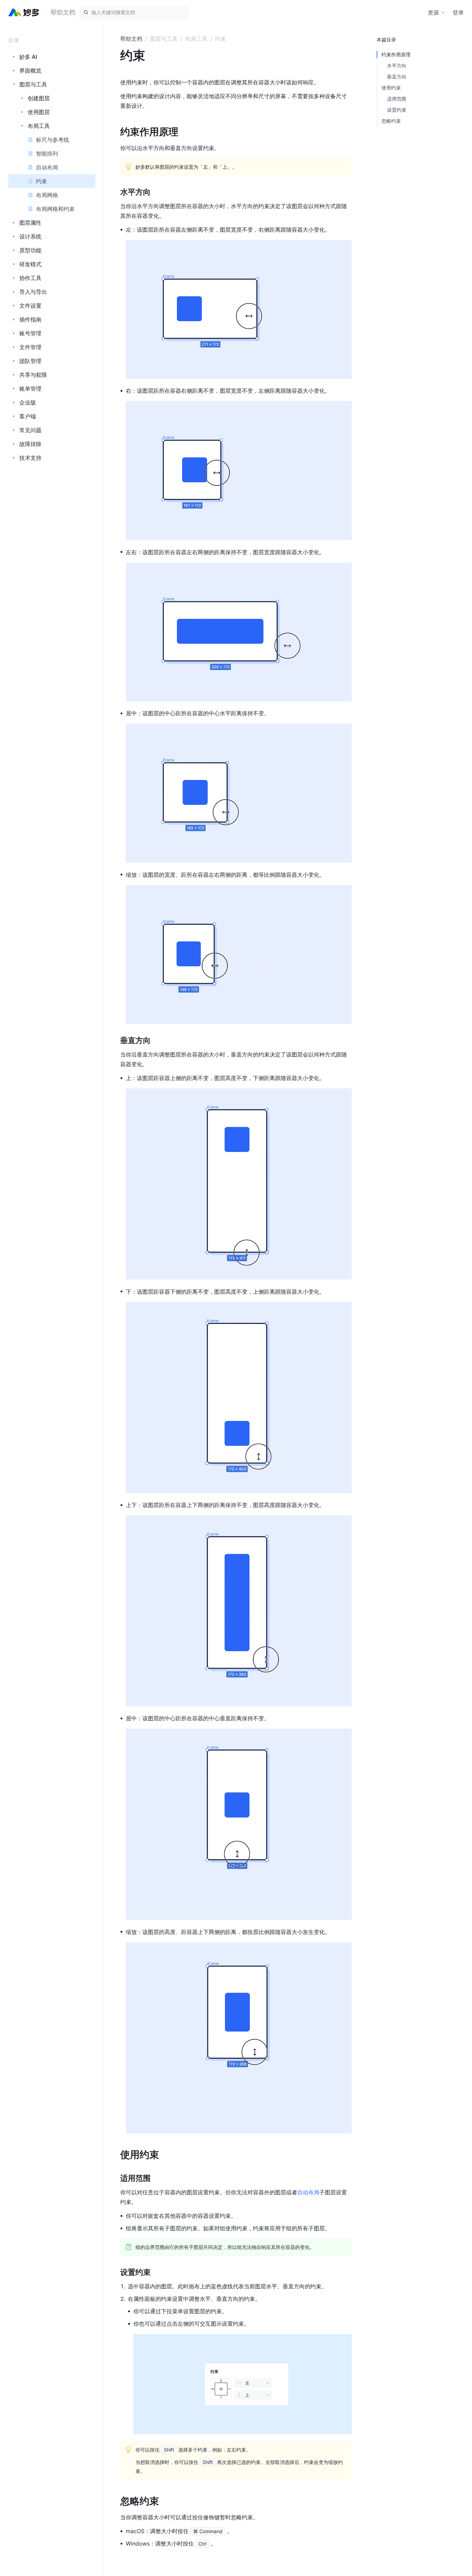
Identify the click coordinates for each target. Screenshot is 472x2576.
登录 (458, 12)
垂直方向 (397, 77)
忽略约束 (391, 121)
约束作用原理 (396, 54)
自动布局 (308, 2192)
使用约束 (391, 88)
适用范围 (397, 99)
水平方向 (397, 66)
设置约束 (397, 110)
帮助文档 (131, 39)
